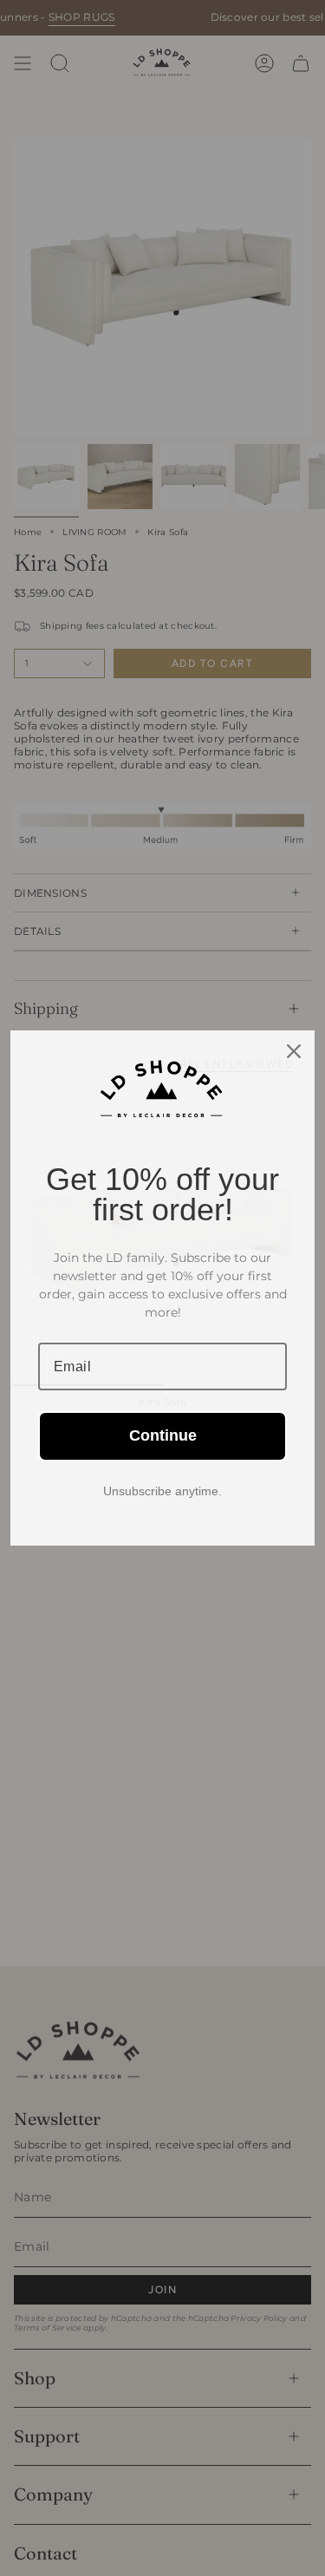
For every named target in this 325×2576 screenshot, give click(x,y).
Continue (163, 1435)
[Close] (294, 1051)
